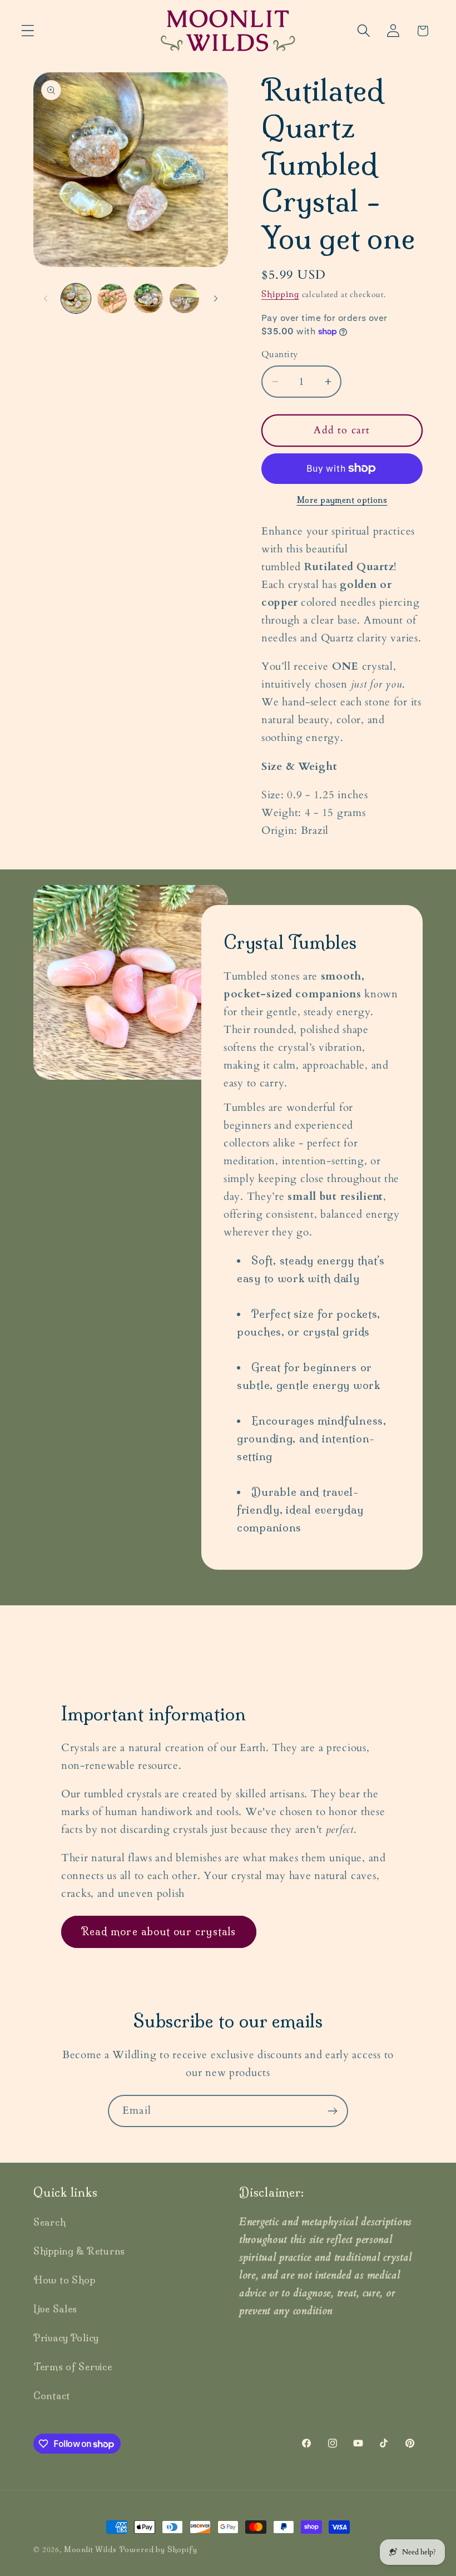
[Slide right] (216, 298)
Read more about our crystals (159, 1932)
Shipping (280, 294)
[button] (28, 31)
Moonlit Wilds (90, 2549)
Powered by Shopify (158, 2549)
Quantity (280, 355)
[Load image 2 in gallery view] (112, 298)
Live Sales (55, 2309)
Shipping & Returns (79, 2251)
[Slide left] (46, 298)
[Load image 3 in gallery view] (148, 298)
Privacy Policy (66, 2338)
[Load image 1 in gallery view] (76, 298)
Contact (52, 2395)
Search (49, 2222)
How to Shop (65, 2280)
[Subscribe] (332, 2111)
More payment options (342, 500)
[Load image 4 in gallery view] (184, 298)
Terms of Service (73, 2367)
